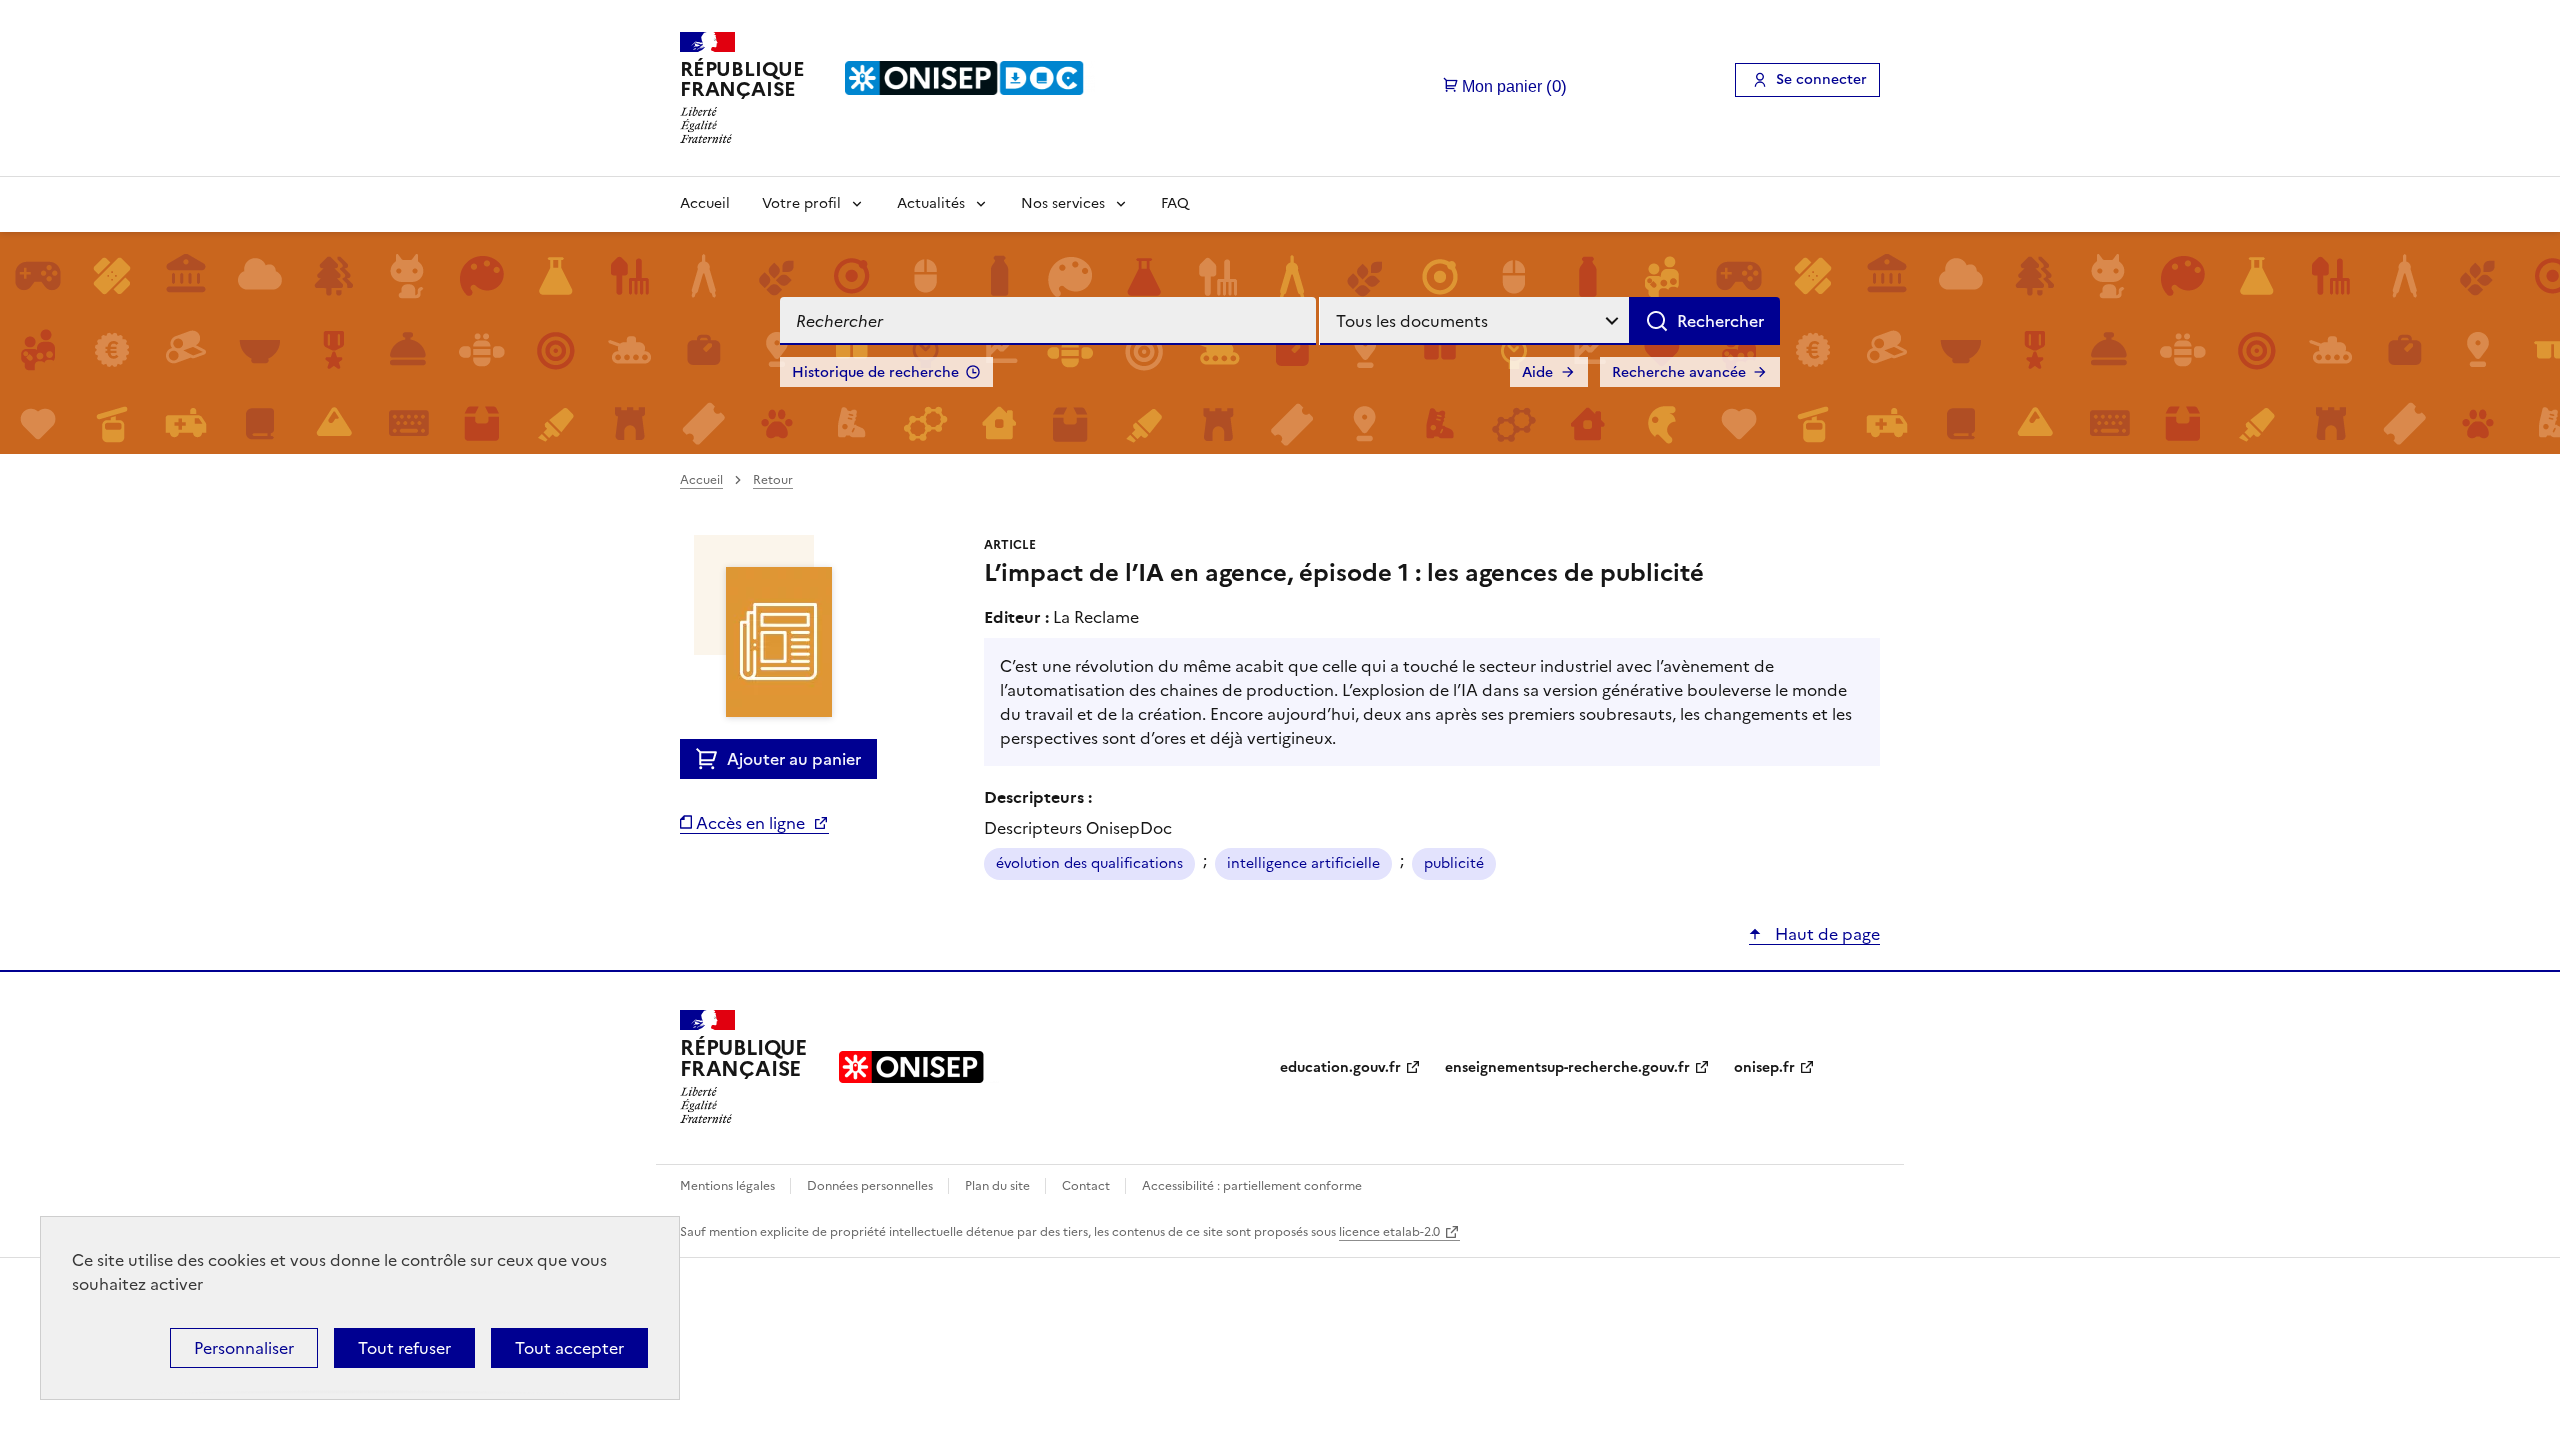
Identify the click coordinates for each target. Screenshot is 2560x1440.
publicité (1454, 863)
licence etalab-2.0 (1389, 1232)
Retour (773, 480)
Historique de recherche (875, 372)
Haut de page (1825, 934)
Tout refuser (404, 1348)
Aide (1537, 372)
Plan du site (999, 1186)
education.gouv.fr (1340, 1067)
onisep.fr (1764, 1067)
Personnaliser (244, 1348)
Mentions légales (729, 1186)
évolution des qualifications (1089, 863)
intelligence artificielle (1303, 863)
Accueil (705, 203)
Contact (1087, 1186)
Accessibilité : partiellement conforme (1252, 1186)
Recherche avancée (1679, 372)
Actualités (931, 203)
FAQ (1175, 203)
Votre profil (801, 203)
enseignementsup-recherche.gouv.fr (1567, 1067)
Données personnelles (871, 1186)
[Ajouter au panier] (711, 759)
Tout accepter (569, 1348)
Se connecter (1821, 79)
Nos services (1063, 203)
